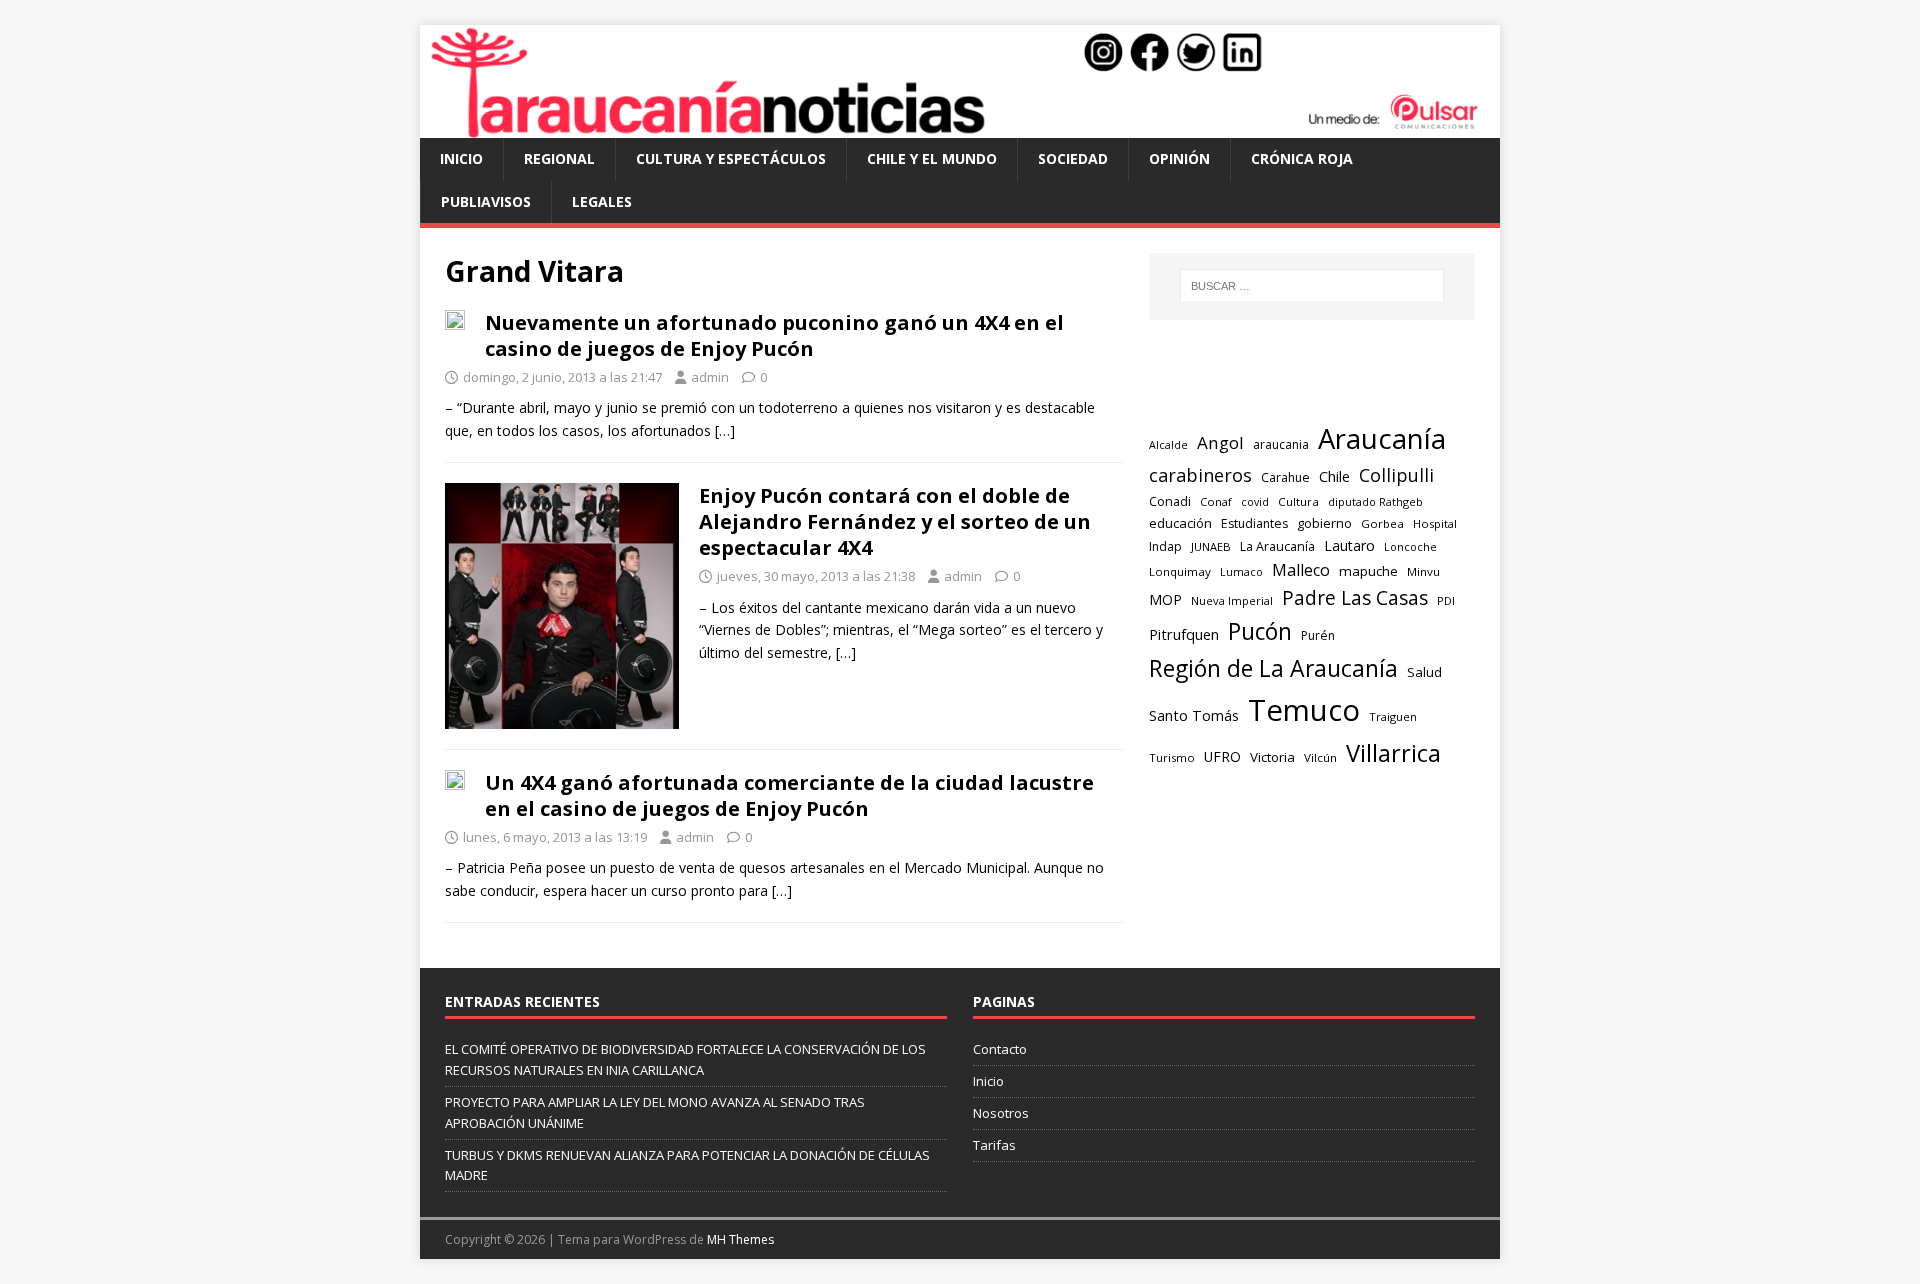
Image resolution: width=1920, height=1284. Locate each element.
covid (1255, 502)
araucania (1281, 444)
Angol (1220, 442)
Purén (1318, 635)
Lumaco (1241, 571)
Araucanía (1382, 438)
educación (1180, 523)
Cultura (1298, 501)
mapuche (1368, 571)
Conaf (1216, 501)
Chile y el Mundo (932, 158)
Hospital (1435, 523)
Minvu (1423, 571)
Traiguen (1393, 716)
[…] (725, 430)
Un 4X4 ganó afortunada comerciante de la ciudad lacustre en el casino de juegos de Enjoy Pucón (789, 795)
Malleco (1301, 570)
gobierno (1324, 523)
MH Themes (740, 1239)
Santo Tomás (1194, 715)
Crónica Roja (1302, 158)
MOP (1165, 599)
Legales (602, 201)
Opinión (1179, 158)
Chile (1334, 476)
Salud (1424, 672)
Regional (559, 158)
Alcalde (1168, 445)
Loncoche (1410, 546)
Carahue (1285, 477)
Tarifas (994, 1145)
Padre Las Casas (1355, 598)
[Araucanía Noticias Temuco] (960, 126)
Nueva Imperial (1232, 600)
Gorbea (1382, 523)
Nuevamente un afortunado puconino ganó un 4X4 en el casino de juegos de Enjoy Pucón (774, 335)
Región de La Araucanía (1273, 668)
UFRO (1222, 756)
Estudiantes (1254, 523)
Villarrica (1393, 753)
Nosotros (1001, 1113)
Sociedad (1073, 158)
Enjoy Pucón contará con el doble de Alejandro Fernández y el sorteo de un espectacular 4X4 (895, 521)
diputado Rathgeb (1375, 501)
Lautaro (1349, 545)
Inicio (461, 158)
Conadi (1170, 501)
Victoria (1272, 757)
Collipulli (1396, 475)
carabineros (1200, 475)
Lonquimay (1180, 571)
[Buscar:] (1312, 286)
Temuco (1304, 710)
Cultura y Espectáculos (731, 158)
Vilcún (1320, 757)
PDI (1446, 600)
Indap (1165, 546)
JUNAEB (1211, 546)
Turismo (1172, 757)
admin (710, 377)
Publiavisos (486, 201)
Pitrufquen (1184, 634)
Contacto (1000, 1049)
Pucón (1260, 631)
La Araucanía (1277, 546)
